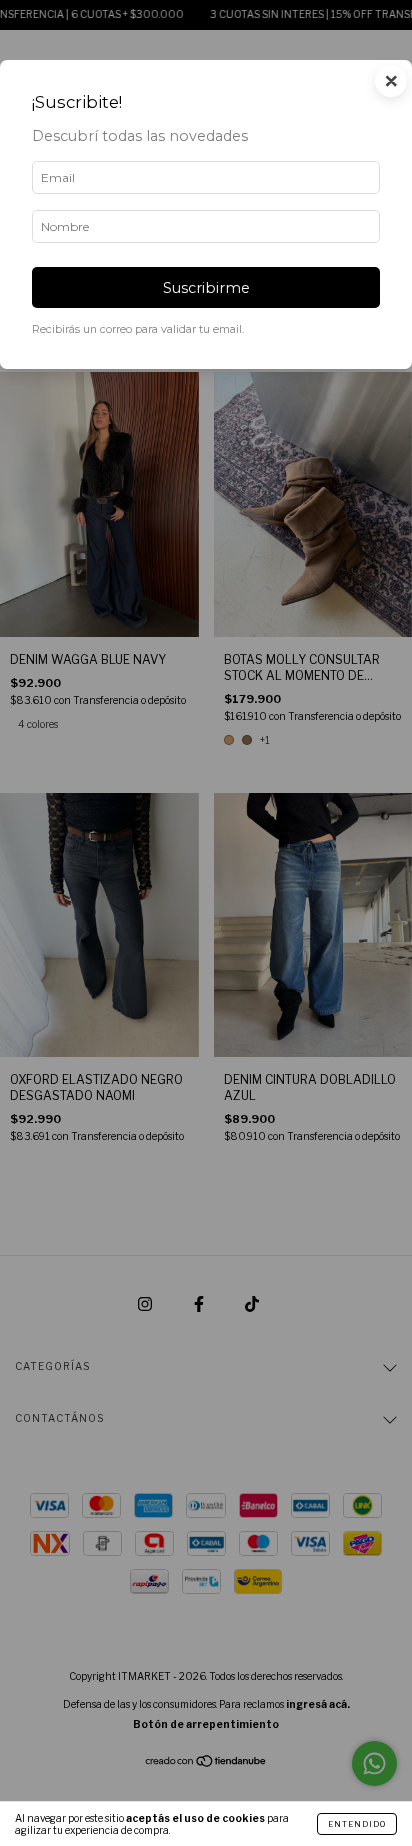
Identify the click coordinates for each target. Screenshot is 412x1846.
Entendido (357, 1824)
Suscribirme (206, 288)
